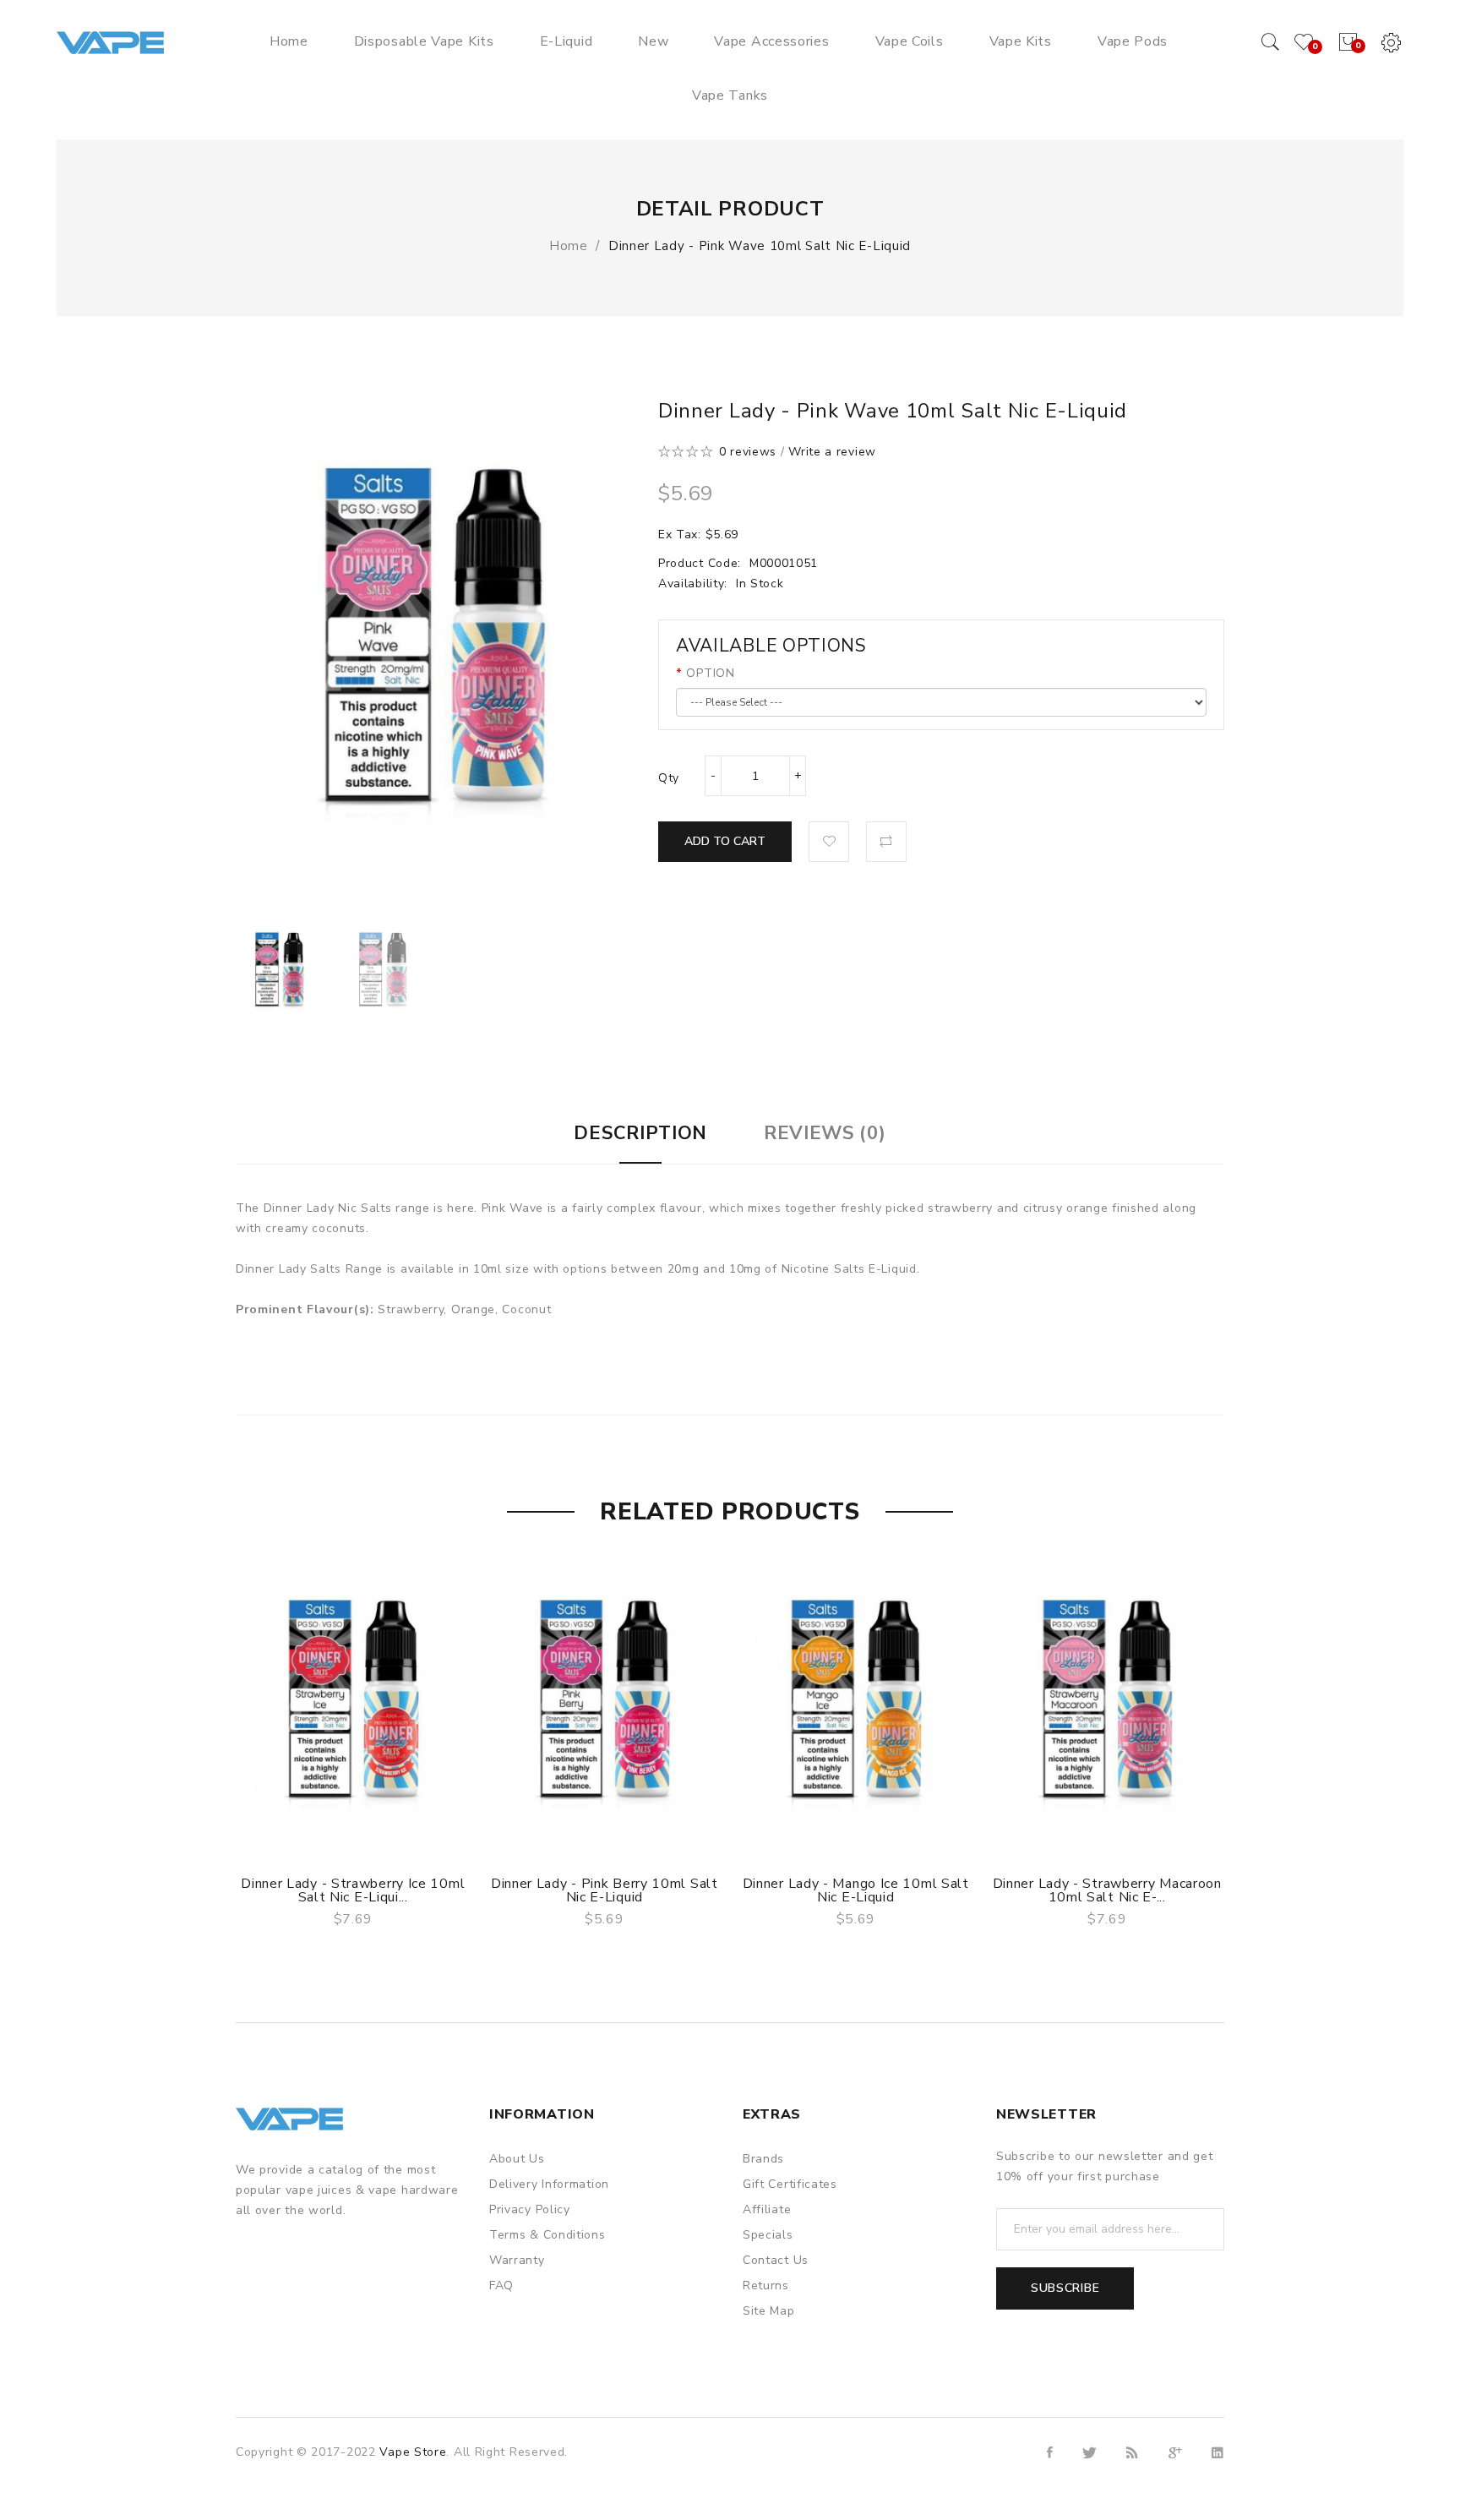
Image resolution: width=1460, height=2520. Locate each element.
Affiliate (767, 2209)
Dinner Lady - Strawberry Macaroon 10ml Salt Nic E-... (1107, 1890)
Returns (766, 2285)
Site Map (769, 2311)
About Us (517, 2159)
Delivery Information (549, 2184)
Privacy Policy (530, 2209)
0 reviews (748, 452)
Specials (768, 2235)
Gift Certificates (790, 2184)
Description (640, 1133)
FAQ (501, 2285)
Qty (669, 778)
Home (569, 246)
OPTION (710, 673)
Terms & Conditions (547, 2235)
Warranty (517, 2260)
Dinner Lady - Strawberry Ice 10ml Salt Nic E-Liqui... (353, 1890)
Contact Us (776, 2260)
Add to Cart (725, 841)
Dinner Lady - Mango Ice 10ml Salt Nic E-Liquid (856, 1890)
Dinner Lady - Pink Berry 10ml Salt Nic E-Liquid (605, 1890)
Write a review (832, 452)
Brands (763, 2159)
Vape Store (413, 2452)
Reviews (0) (825, 1133)
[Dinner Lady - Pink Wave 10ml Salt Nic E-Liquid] (279, 972)
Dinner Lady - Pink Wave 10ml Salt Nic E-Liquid (760, 246)
